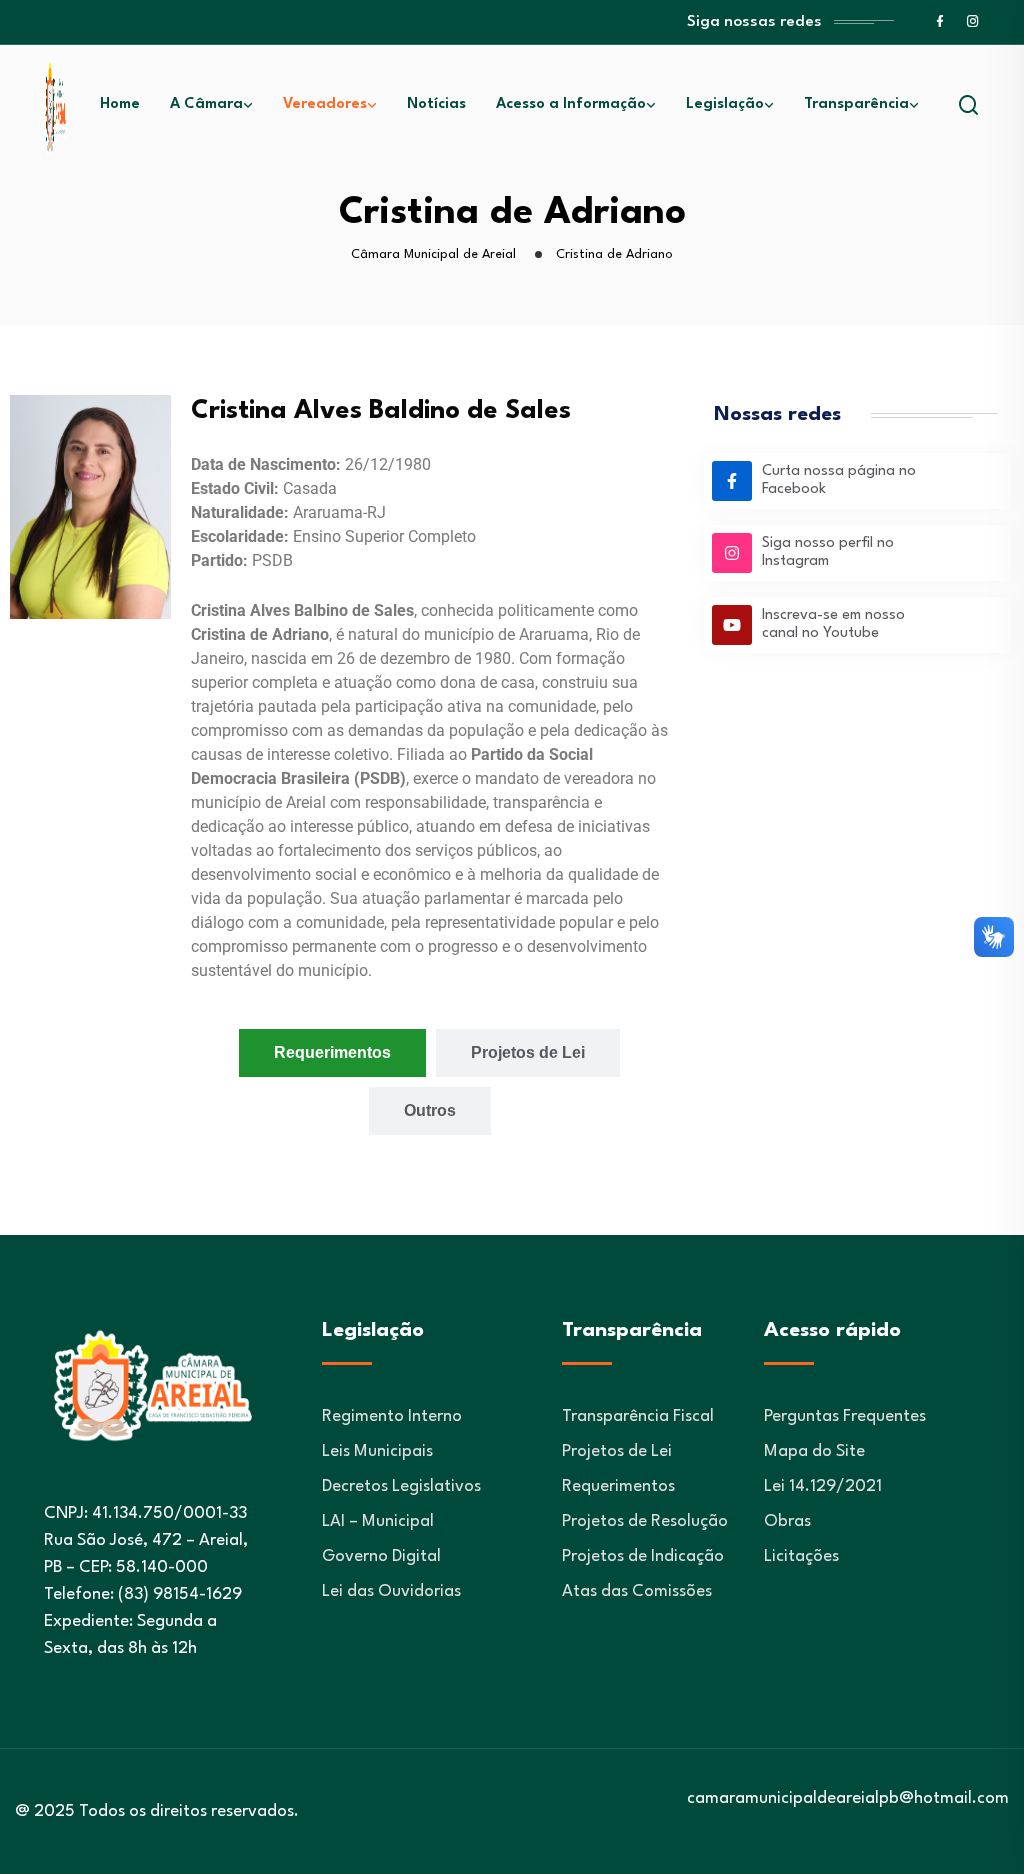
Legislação (725, 104)
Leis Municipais (377, 1451)
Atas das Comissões (637, 1591)
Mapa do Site (814, 1451)
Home (120, 104)
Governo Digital (381, 1556)
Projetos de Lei (617, 1451)
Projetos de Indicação (643, 1556)
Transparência (856, 104)
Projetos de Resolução (645, 1521)
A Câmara (206, 104)
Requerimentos (618, 1486)
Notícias (436, 104)
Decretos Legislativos (401, 1486)
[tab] (332, 1053)
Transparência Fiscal (638, 1416)
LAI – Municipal (378, 1521)
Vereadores (325, 104)
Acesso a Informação (571, 104)
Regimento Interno (392, 1416)
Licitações (801, 1556)
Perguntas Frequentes (845, 1416)
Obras (787, 1521)
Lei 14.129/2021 (823, 1486)
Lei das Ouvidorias (391, 1591)
